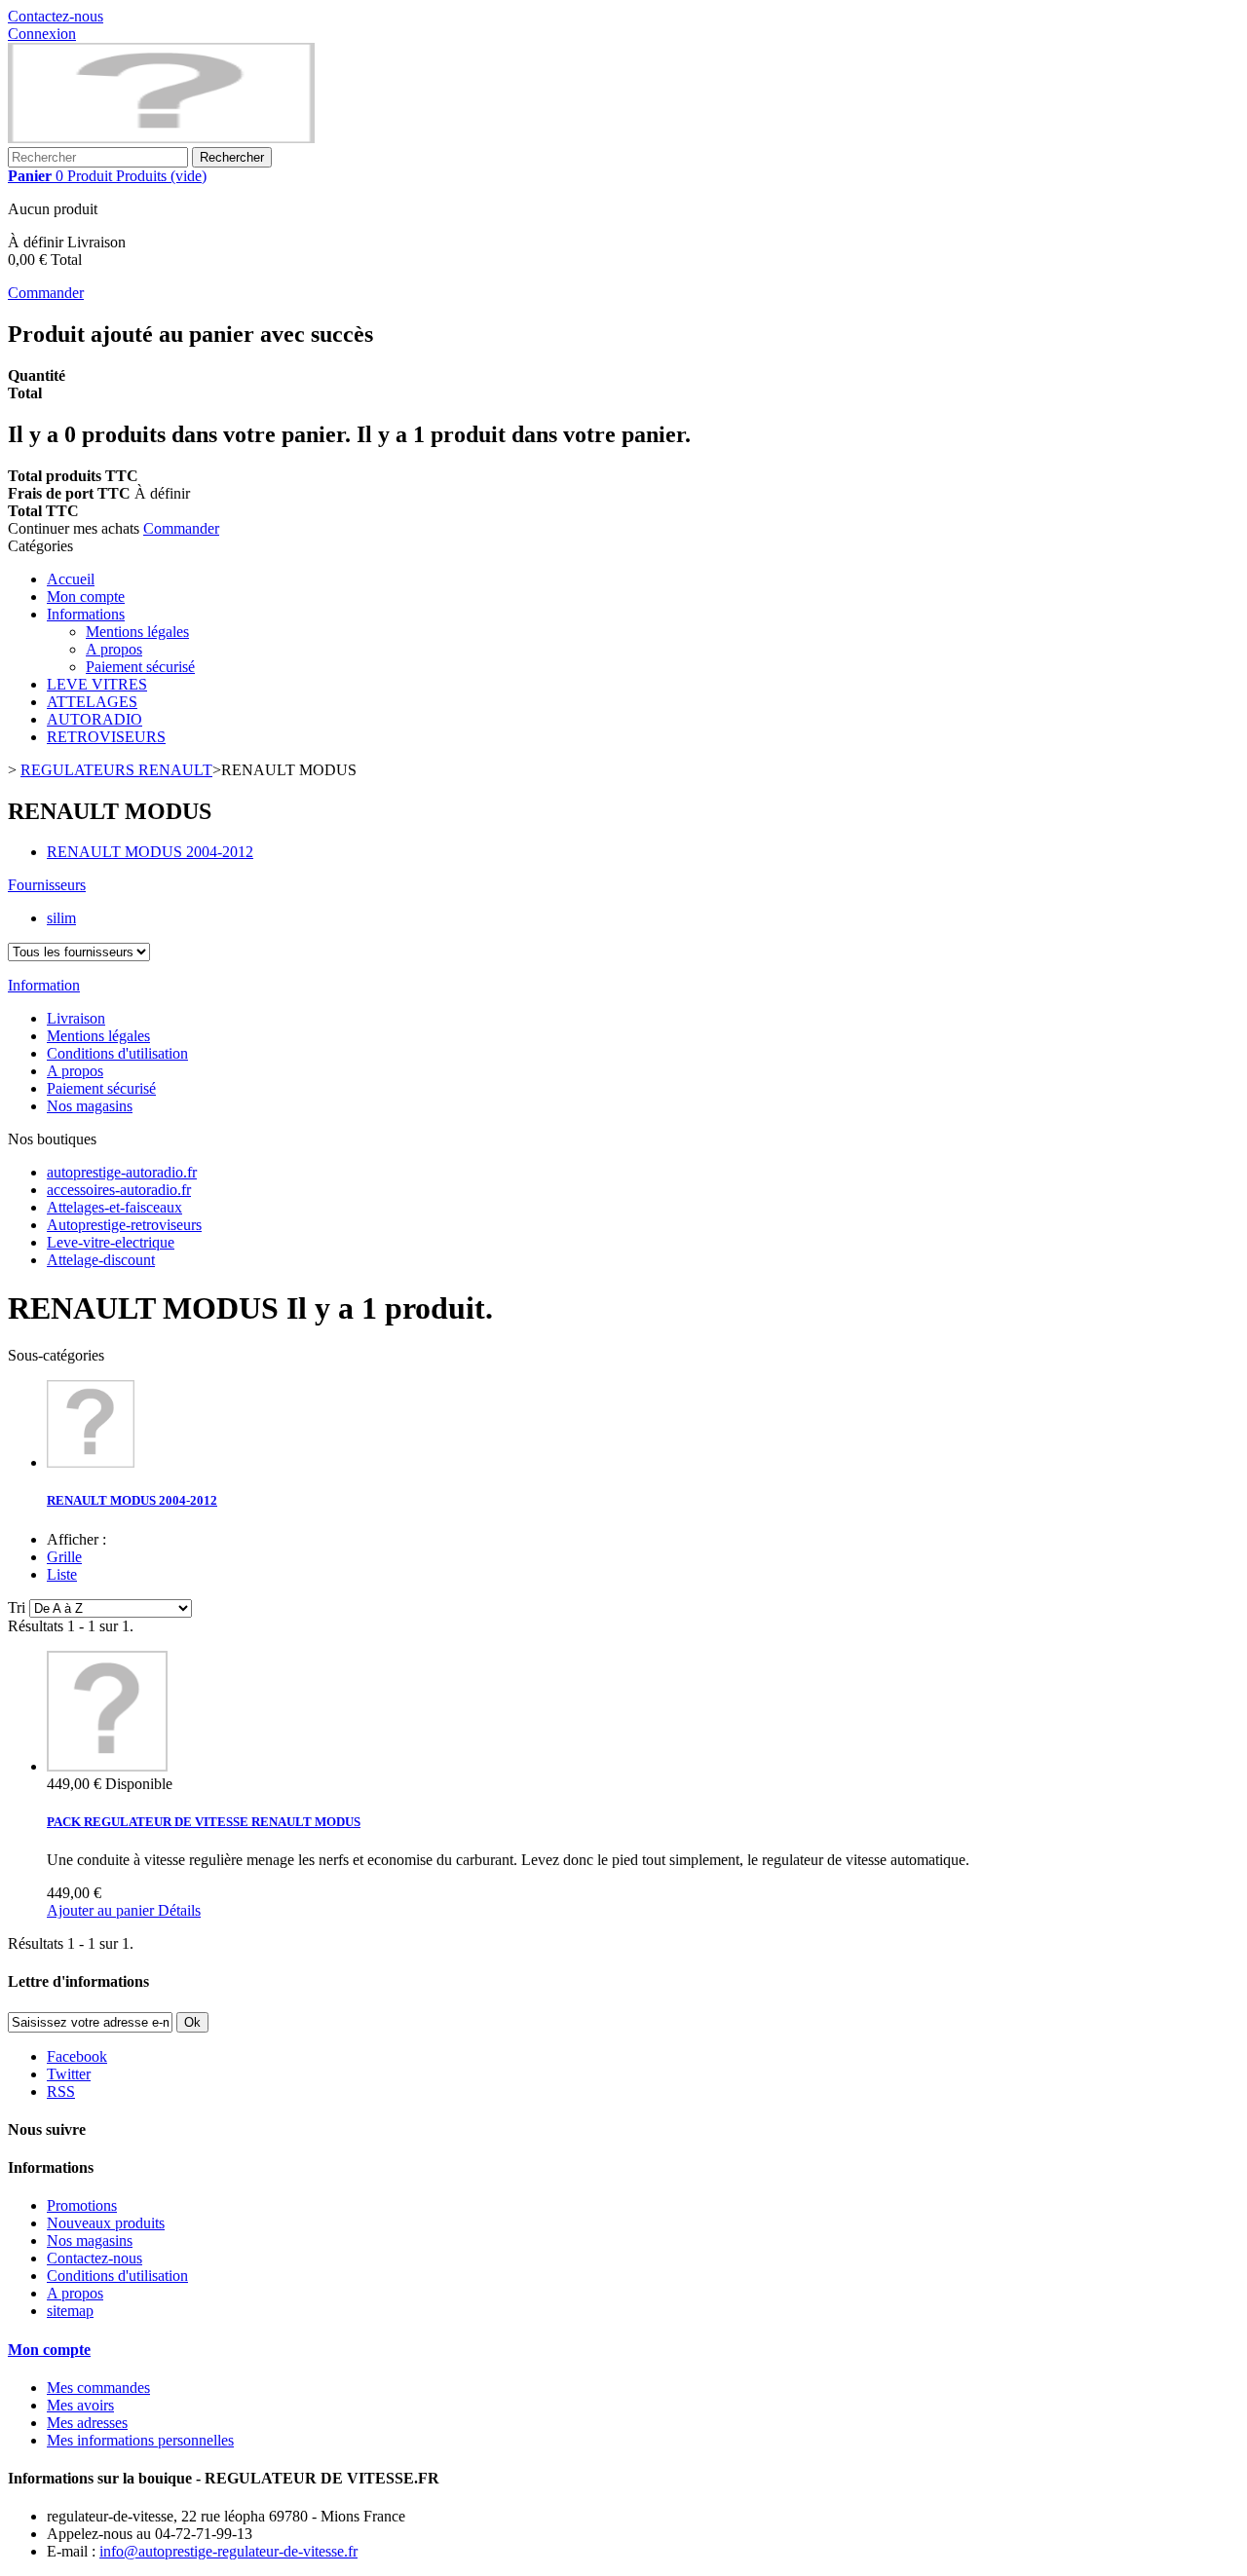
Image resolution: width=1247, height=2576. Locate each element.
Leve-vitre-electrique (111, 1242)
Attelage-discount (101, 1260)
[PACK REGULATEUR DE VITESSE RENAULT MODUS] (107, 1766)
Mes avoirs (80, 2405)
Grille (64, 1557)
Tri (17, 1607)
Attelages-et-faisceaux (114, 1207)
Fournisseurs (47, 885)
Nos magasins (90, 1106)
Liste (62, 1574)
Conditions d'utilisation (117, 1053)
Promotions (82, 2205)
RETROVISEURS (106, 737)
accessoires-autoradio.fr (119, 1190)
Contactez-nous (56, 16)
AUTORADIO (94, 719)
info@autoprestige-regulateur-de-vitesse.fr (228, 2551)
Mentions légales (137, 632)
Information (44, 985)
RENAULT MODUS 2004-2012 (150, 852)
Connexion (42, 34)
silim (61, 918)
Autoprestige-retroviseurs (124, 1225)
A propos (114, 649)
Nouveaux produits (106, 2223)
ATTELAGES (92, 702)
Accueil (71, 579)
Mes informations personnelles (140, 2440)
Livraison (76, 1018)
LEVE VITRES (97, 684)
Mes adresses (87, 2423)
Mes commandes (98, 2388)
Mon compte (86, 597)
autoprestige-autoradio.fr (122, 1172)
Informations (86, 614)
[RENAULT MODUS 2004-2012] (91, 1462)
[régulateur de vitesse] (161, 138)
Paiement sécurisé (140, 667)
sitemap (70, 2311)
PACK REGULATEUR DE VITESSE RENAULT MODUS (204, 1822)
